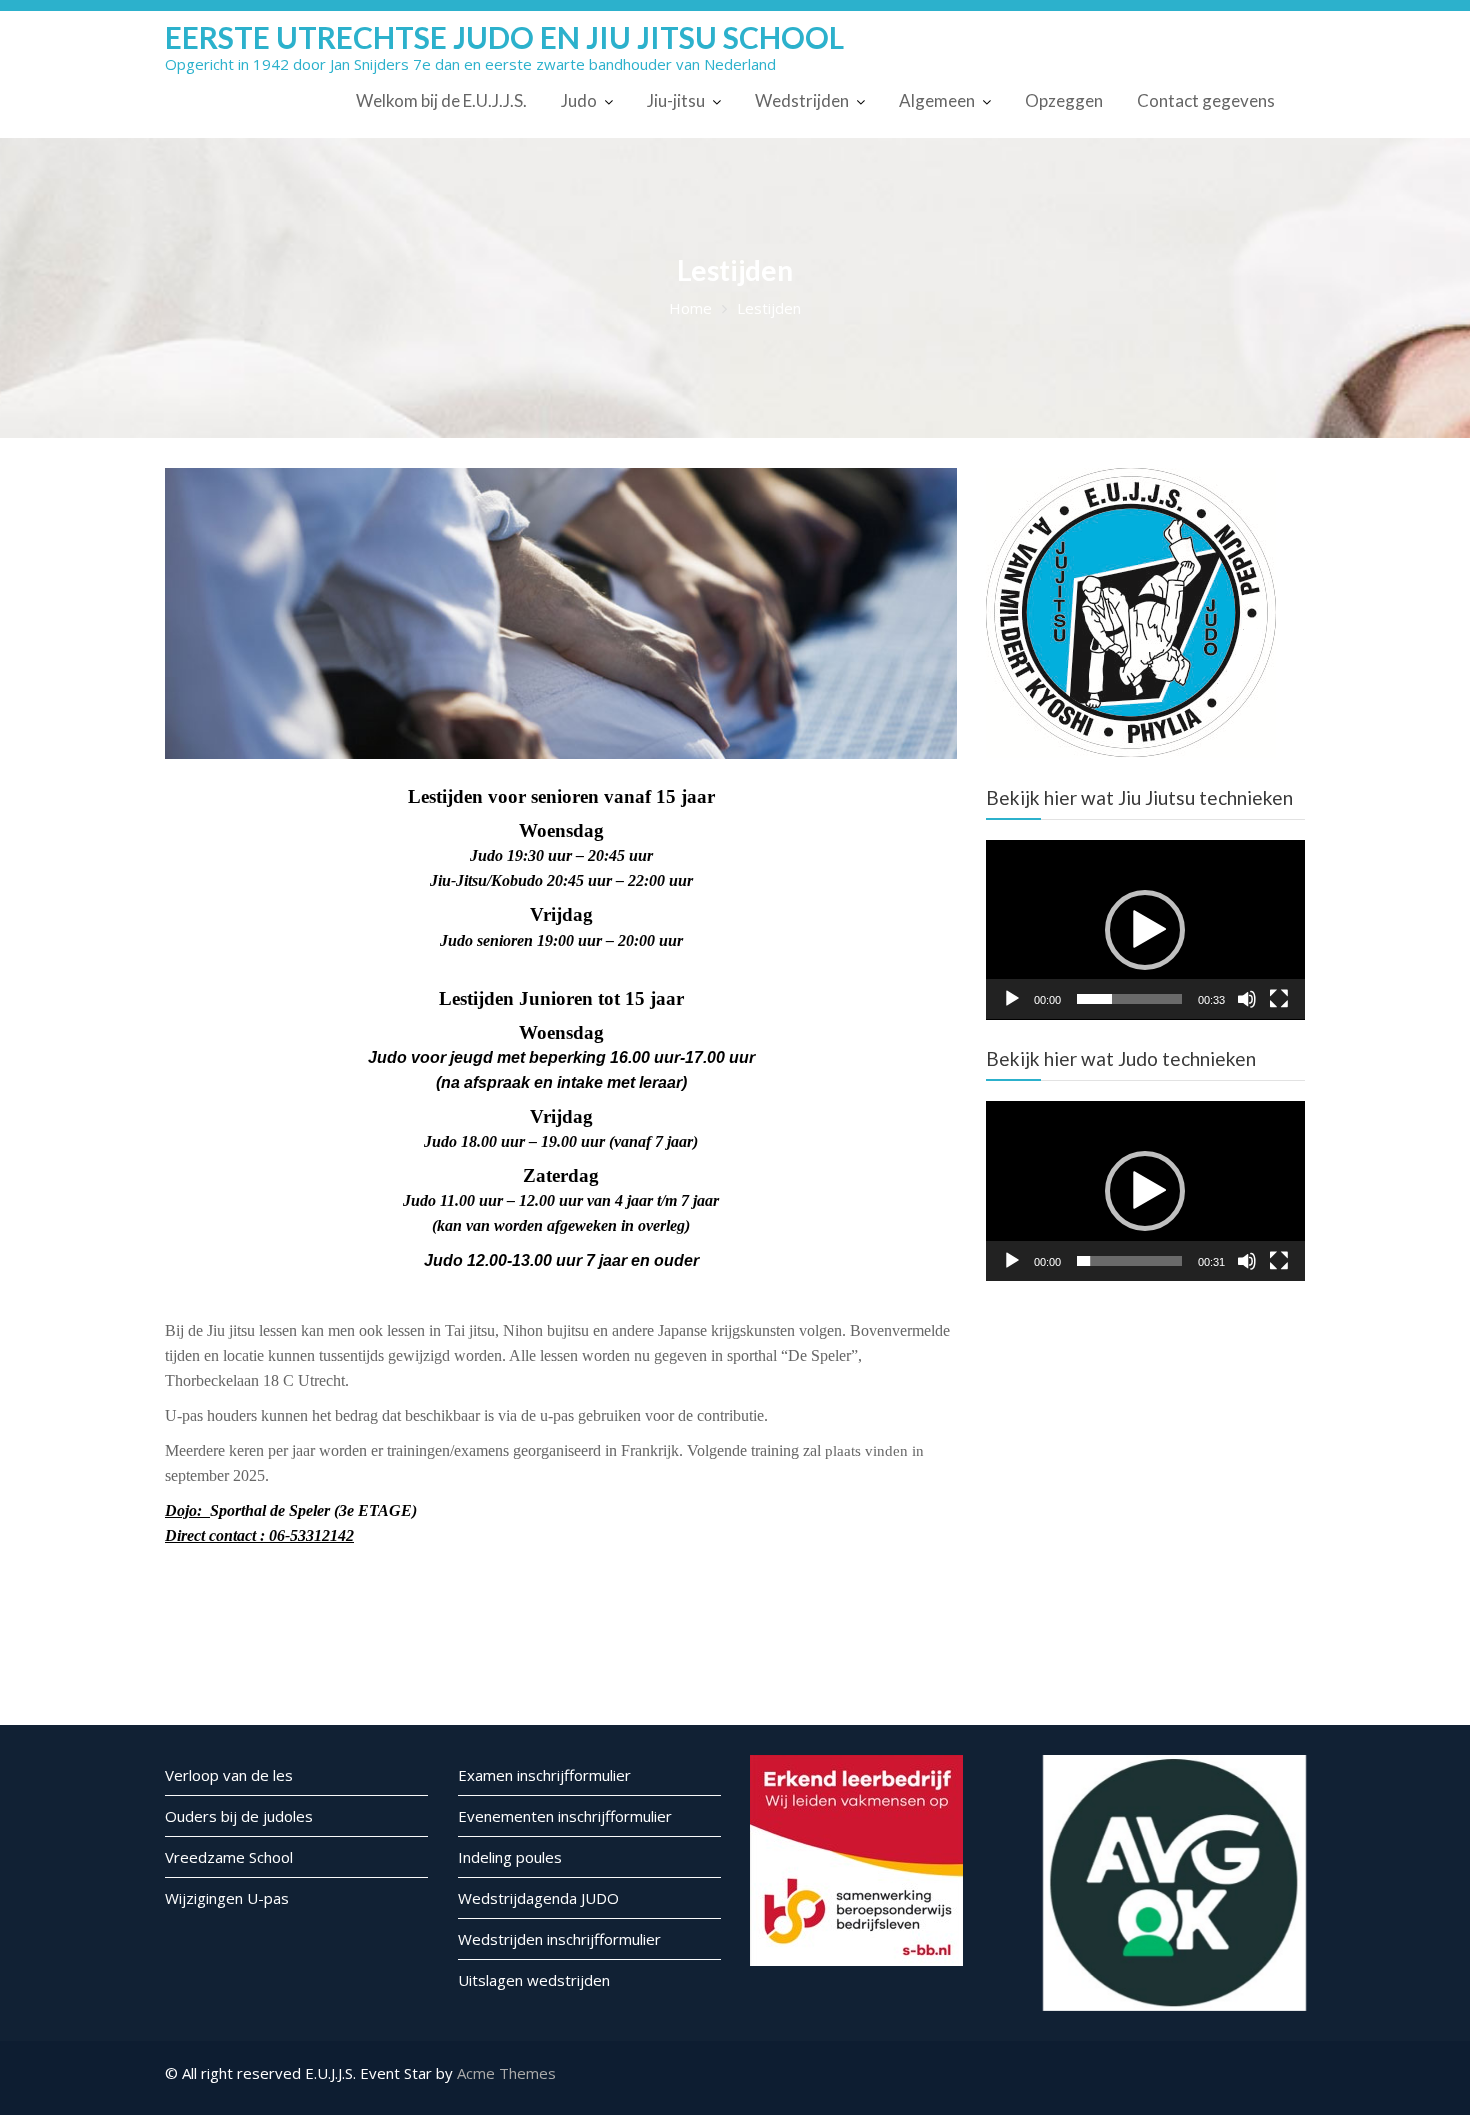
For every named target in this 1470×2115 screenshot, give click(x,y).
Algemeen (937, 100)
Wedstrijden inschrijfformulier (559, 1939)
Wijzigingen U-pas (227, 1898)
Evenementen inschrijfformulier (565, 1816)
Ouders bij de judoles (239, 1816)
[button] (1145, 930)
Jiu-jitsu (676, 100)
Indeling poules (510, 1857)
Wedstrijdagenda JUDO (538, 1898)
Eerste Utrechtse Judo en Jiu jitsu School (504, 37)
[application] (1145, 930)
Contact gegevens (1206, 100)
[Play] (1012, 999)
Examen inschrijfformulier (544, 1775)
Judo (579, 100)
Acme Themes (506, 2073)
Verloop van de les (229, 1775)
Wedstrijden (802, 100)
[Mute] (1247, 999)
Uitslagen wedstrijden (534, 1980)
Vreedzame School (229, 1857)
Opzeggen (1064, 100)
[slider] (1129, 999)
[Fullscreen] (1279, 999)
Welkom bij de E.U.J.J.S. (441, 100)
